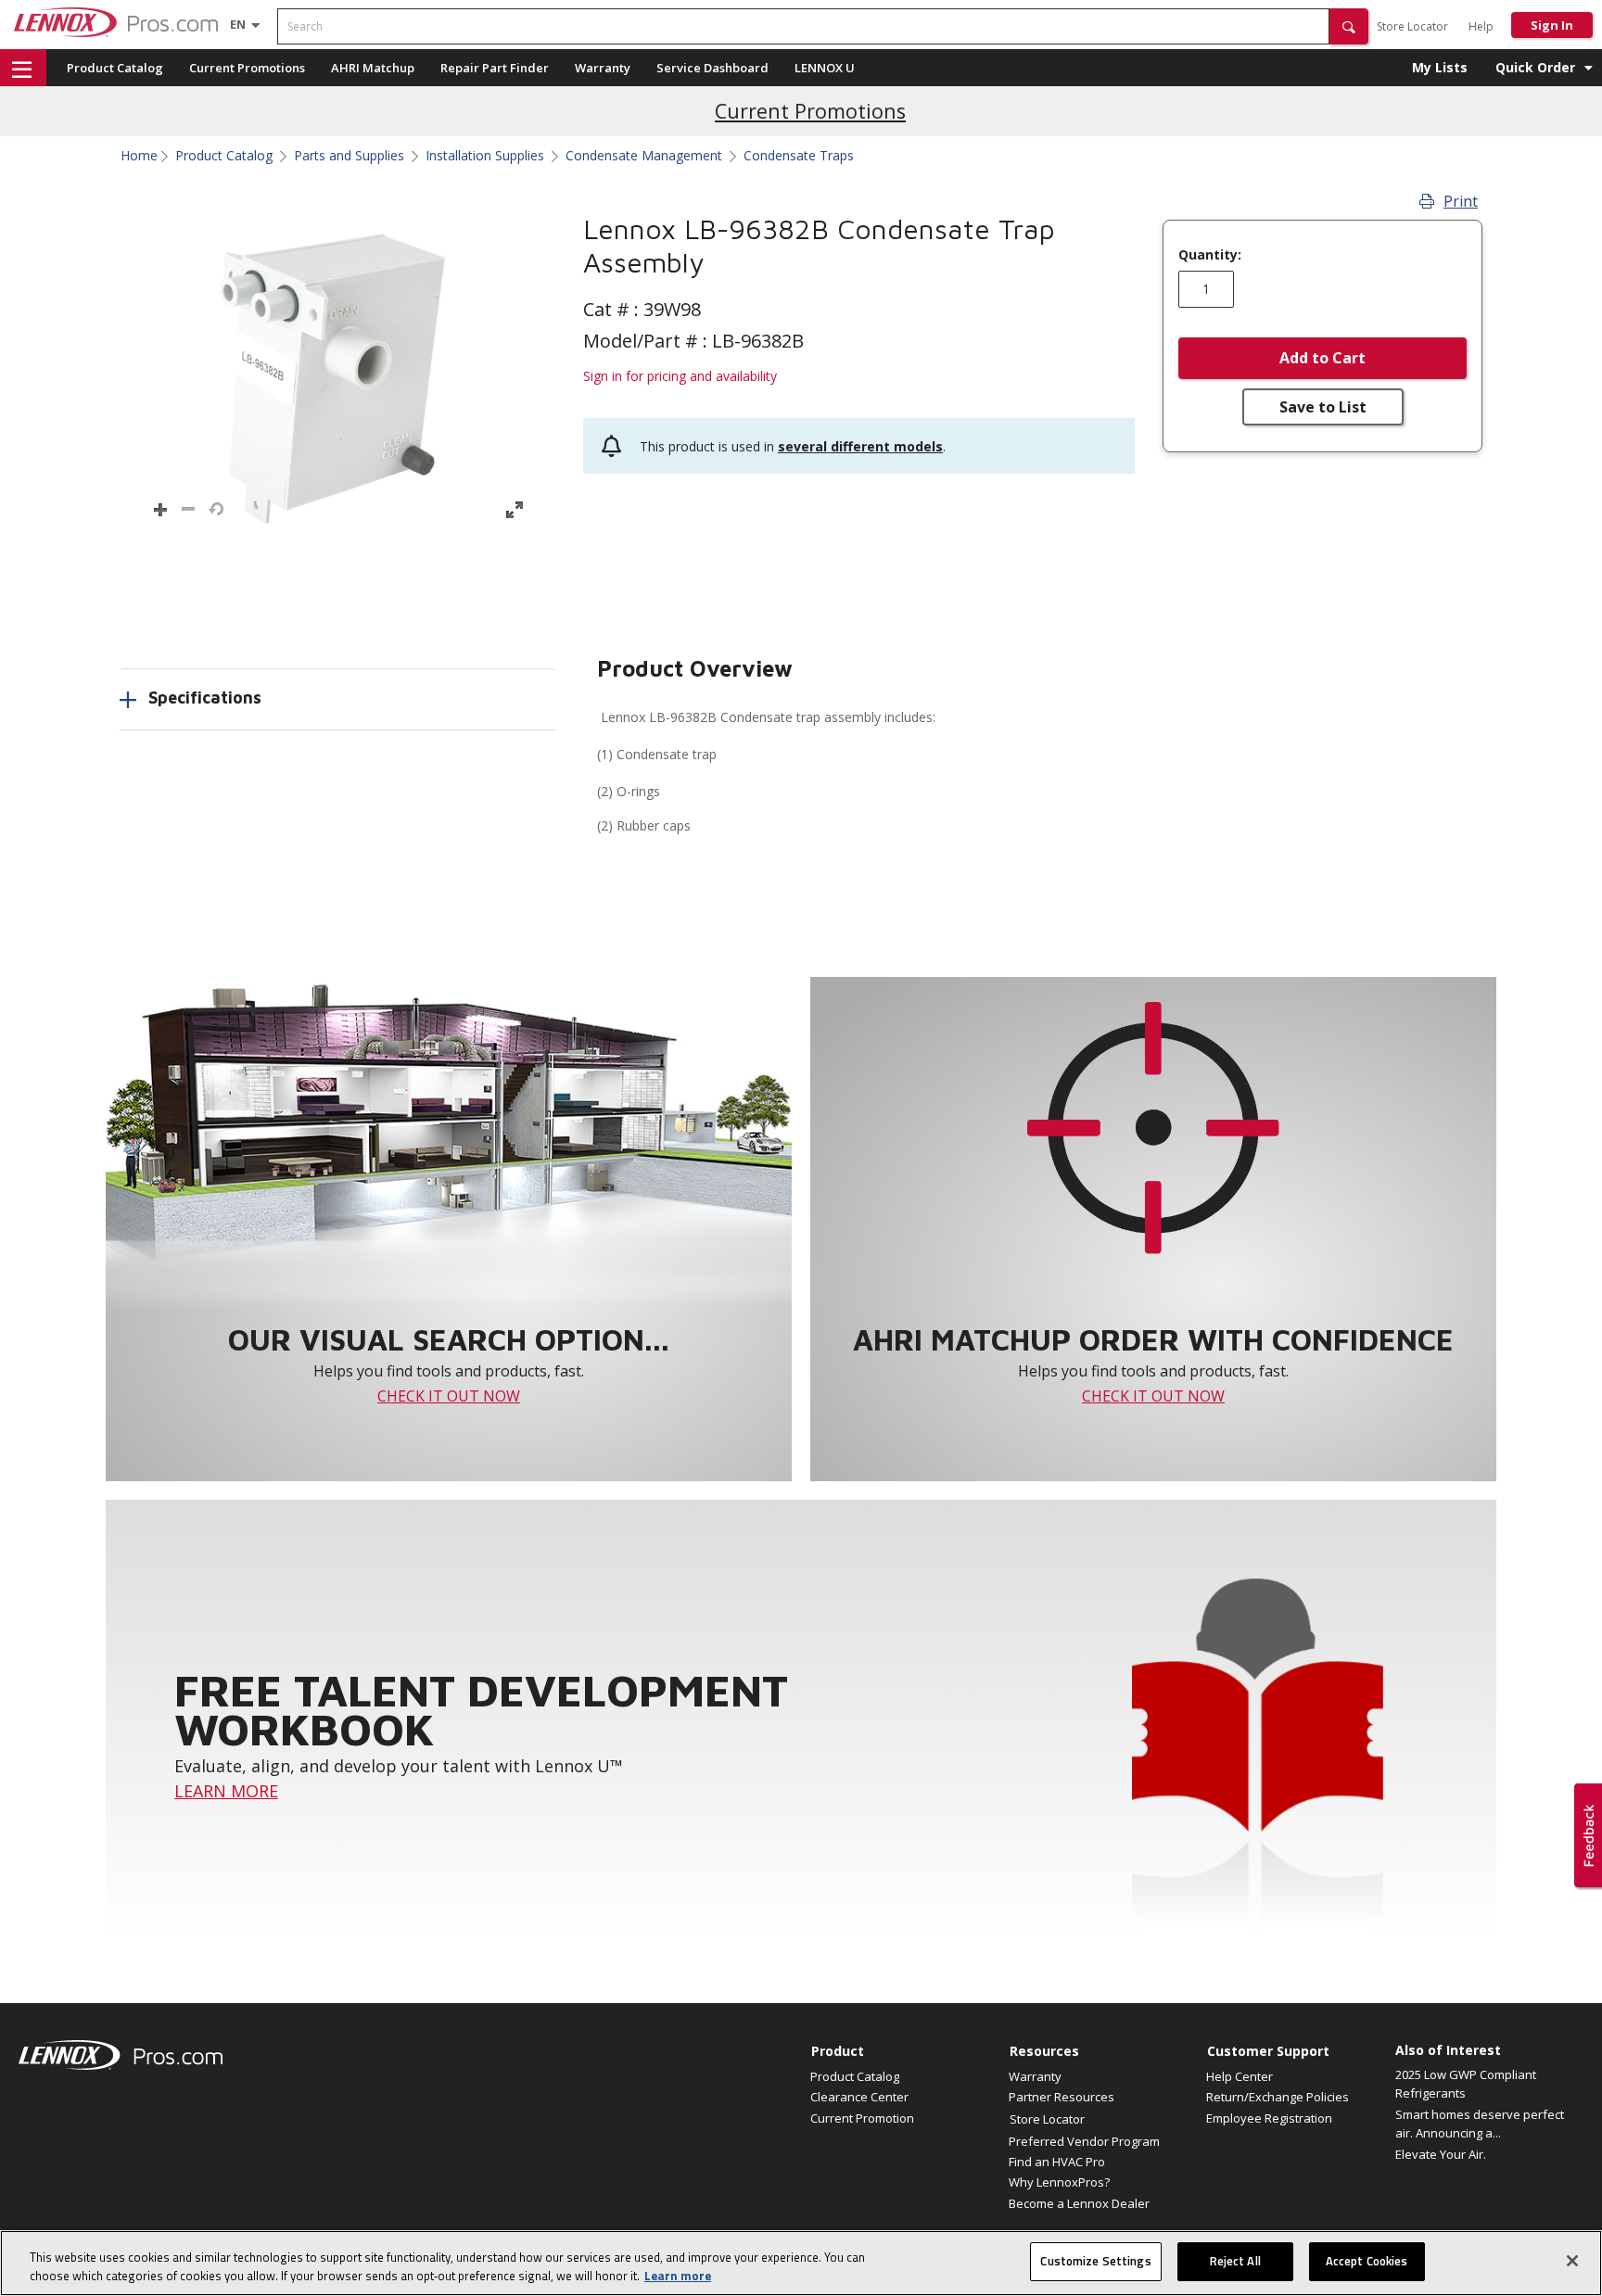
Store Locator (1412, 26)
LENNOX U (825, 68)
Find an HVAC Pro (1057, 2162)
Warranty (603, 68)
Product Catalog (115, 68)
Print (1461, 201)
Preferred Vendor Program (1084, 2141)
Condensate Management (644, 156)
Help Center (1240, 2076)
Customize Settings (1095, 2261)
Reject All (1235, 2261)
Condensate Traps (799, 156)
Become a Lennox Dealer (1079, 2203)
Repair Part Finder (495, 68)
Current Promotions (247, 68)
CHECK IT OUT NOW (449, 1396)
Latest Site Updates (811, 111)
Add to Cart (1322, 358)
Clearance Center (859, 2097)
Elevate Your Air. (1441, 2154)
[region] (801, 2263)
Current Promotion (862, 2118)
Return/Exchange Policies (1278, 2097)
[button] (1349, 26)
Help (1481, 26)
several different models (860, 446)
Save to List (1323, 407)
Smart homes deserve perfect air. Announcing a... (1480, 2124)
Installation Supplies (485, 156)
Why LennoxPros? (1059, 2182)
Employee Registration (1269, 2118)
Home (139, 156)
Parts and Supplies (349, 156)
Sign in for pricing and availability (680, 376)
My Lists (1440, 67)
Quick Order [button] (1535, 67)
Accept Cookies (1367, 2261)
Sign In (1552, 25)
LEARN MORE (226, 1791)
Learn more (678, 2276)
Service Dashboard (712, 68)
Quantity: (1210, 255)
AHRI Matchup (373, 68)
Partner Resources (1062, 2097)
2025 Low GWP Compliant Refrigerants (1466, 2084)
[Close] (1572, 2261)
